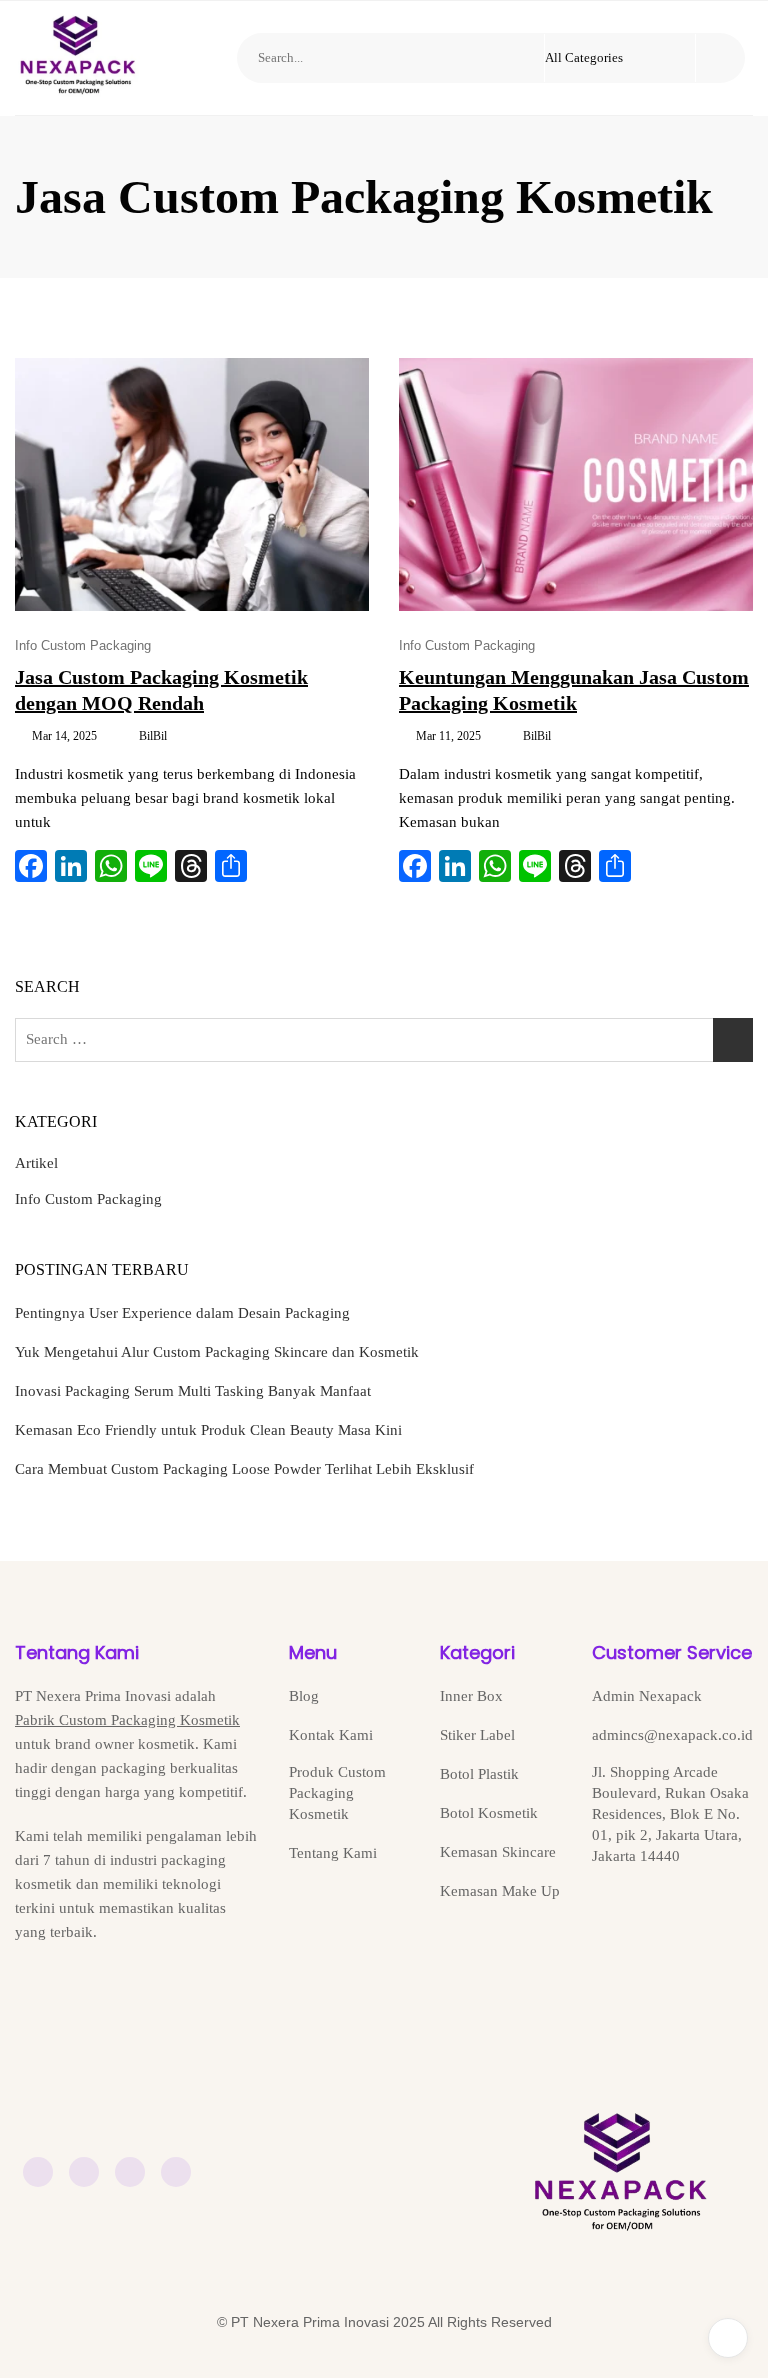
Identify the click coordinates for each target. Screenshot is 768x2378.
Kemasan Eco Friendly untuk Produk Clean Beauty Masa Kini (208, 1430)
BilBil (153, 736)
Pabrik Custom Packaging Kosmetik (127, 1720)
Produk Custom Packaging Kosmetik (337, 1793)
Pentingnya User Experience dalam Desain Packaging (182, 1313)
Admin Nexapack (647, 1696)
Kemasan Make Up (500, 1891)
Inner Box (471, 1696)
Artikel (36, 1163)
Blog (304, 1696)
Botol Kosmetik (489, 1813)
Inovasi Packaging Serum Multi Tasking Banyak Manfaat (193, 1391)
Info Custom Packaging (83, 645)
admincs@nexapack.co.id (672, 1735)
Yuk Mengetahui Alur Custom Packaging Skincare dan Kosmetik (217, 1352)
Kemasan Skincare (498, 1852)
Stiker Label (477, 1735)
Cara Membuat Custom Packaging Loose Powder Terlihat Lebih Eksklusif (244, 1469)
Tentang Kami (333, 1853)
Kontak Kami (331, 1735)
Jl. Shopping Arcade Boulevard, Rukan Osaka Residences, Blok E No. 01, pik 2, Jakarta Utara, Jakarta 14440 (670, 1814)
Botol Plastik (479, 1774)
